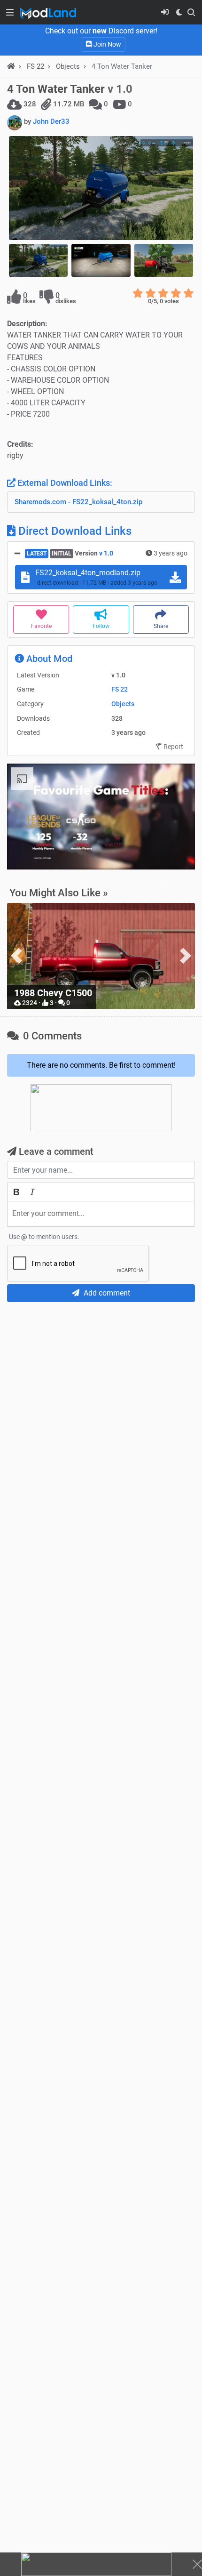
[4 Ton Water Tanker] (101, 188)
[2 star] (151, 293)
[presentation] (16, 956)
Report (173, 747)
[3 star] (163, 293)
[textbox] (101, 1214)
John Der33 (51, 121)
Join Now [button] (107, 44)
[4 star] (176, 293)
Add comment (106, 1293)
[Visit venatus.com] (177, 854)
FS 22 (120, 689)
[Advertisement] (101, 1415)
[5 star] (189, 293)
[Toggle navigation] (10, 12)
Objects (68, 66)
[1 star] (138, 293)
